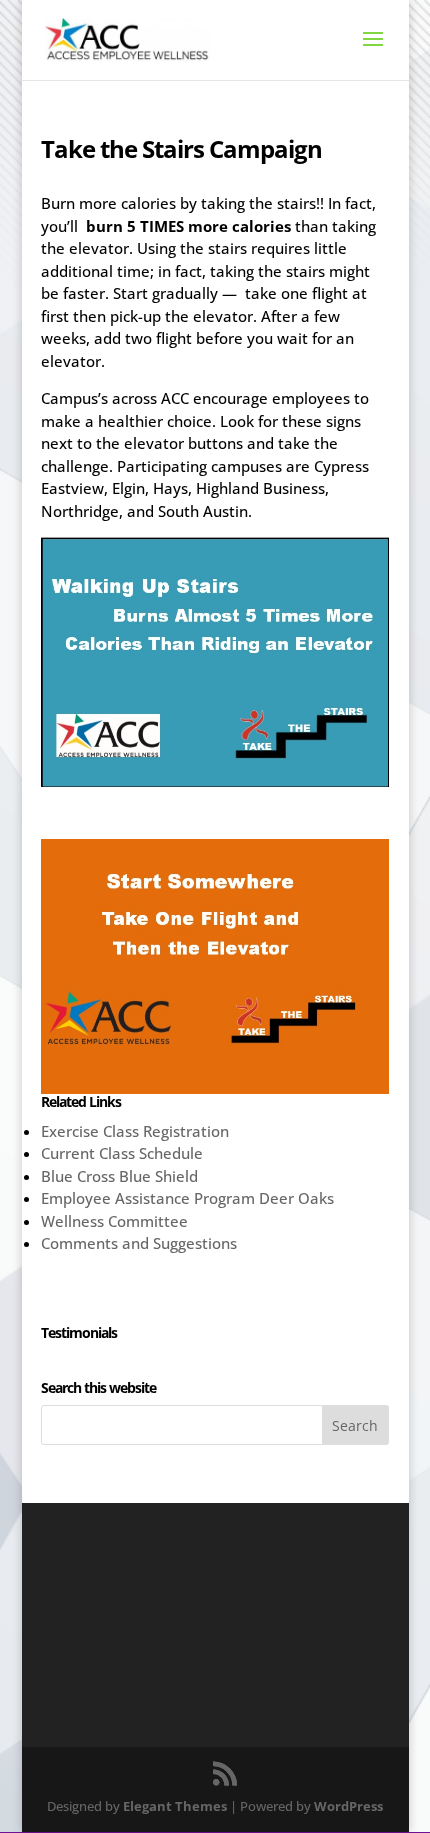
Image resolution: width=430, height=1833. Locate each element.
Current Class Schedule (122, 1153)
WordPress (348, 1806)
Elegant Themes (175, 1806)
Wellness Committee (114, 1221)
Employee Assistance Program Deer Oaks (187, 1198)
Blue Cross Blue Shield (119, 1176)
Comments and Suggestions (139, 1243)
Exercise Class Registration (135, 1131)
